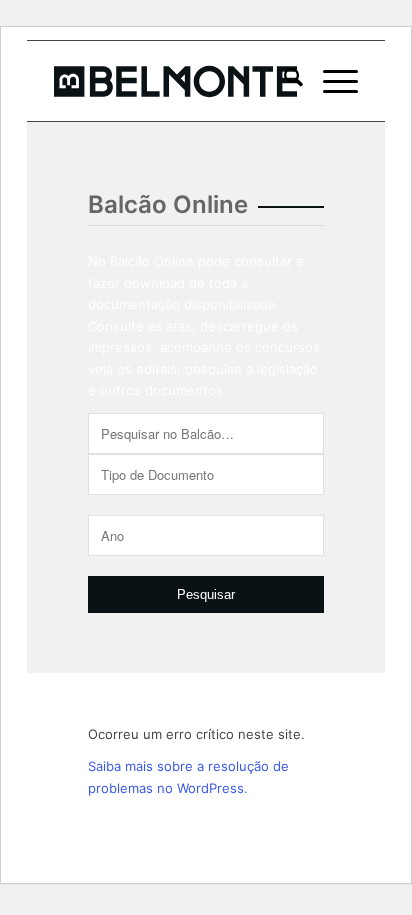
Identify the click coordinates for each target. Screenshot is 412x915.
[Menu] (330, 81)
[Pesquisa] (283, 81)
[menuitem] (283, 81)
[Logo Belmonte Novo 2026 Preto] (175, 81)
